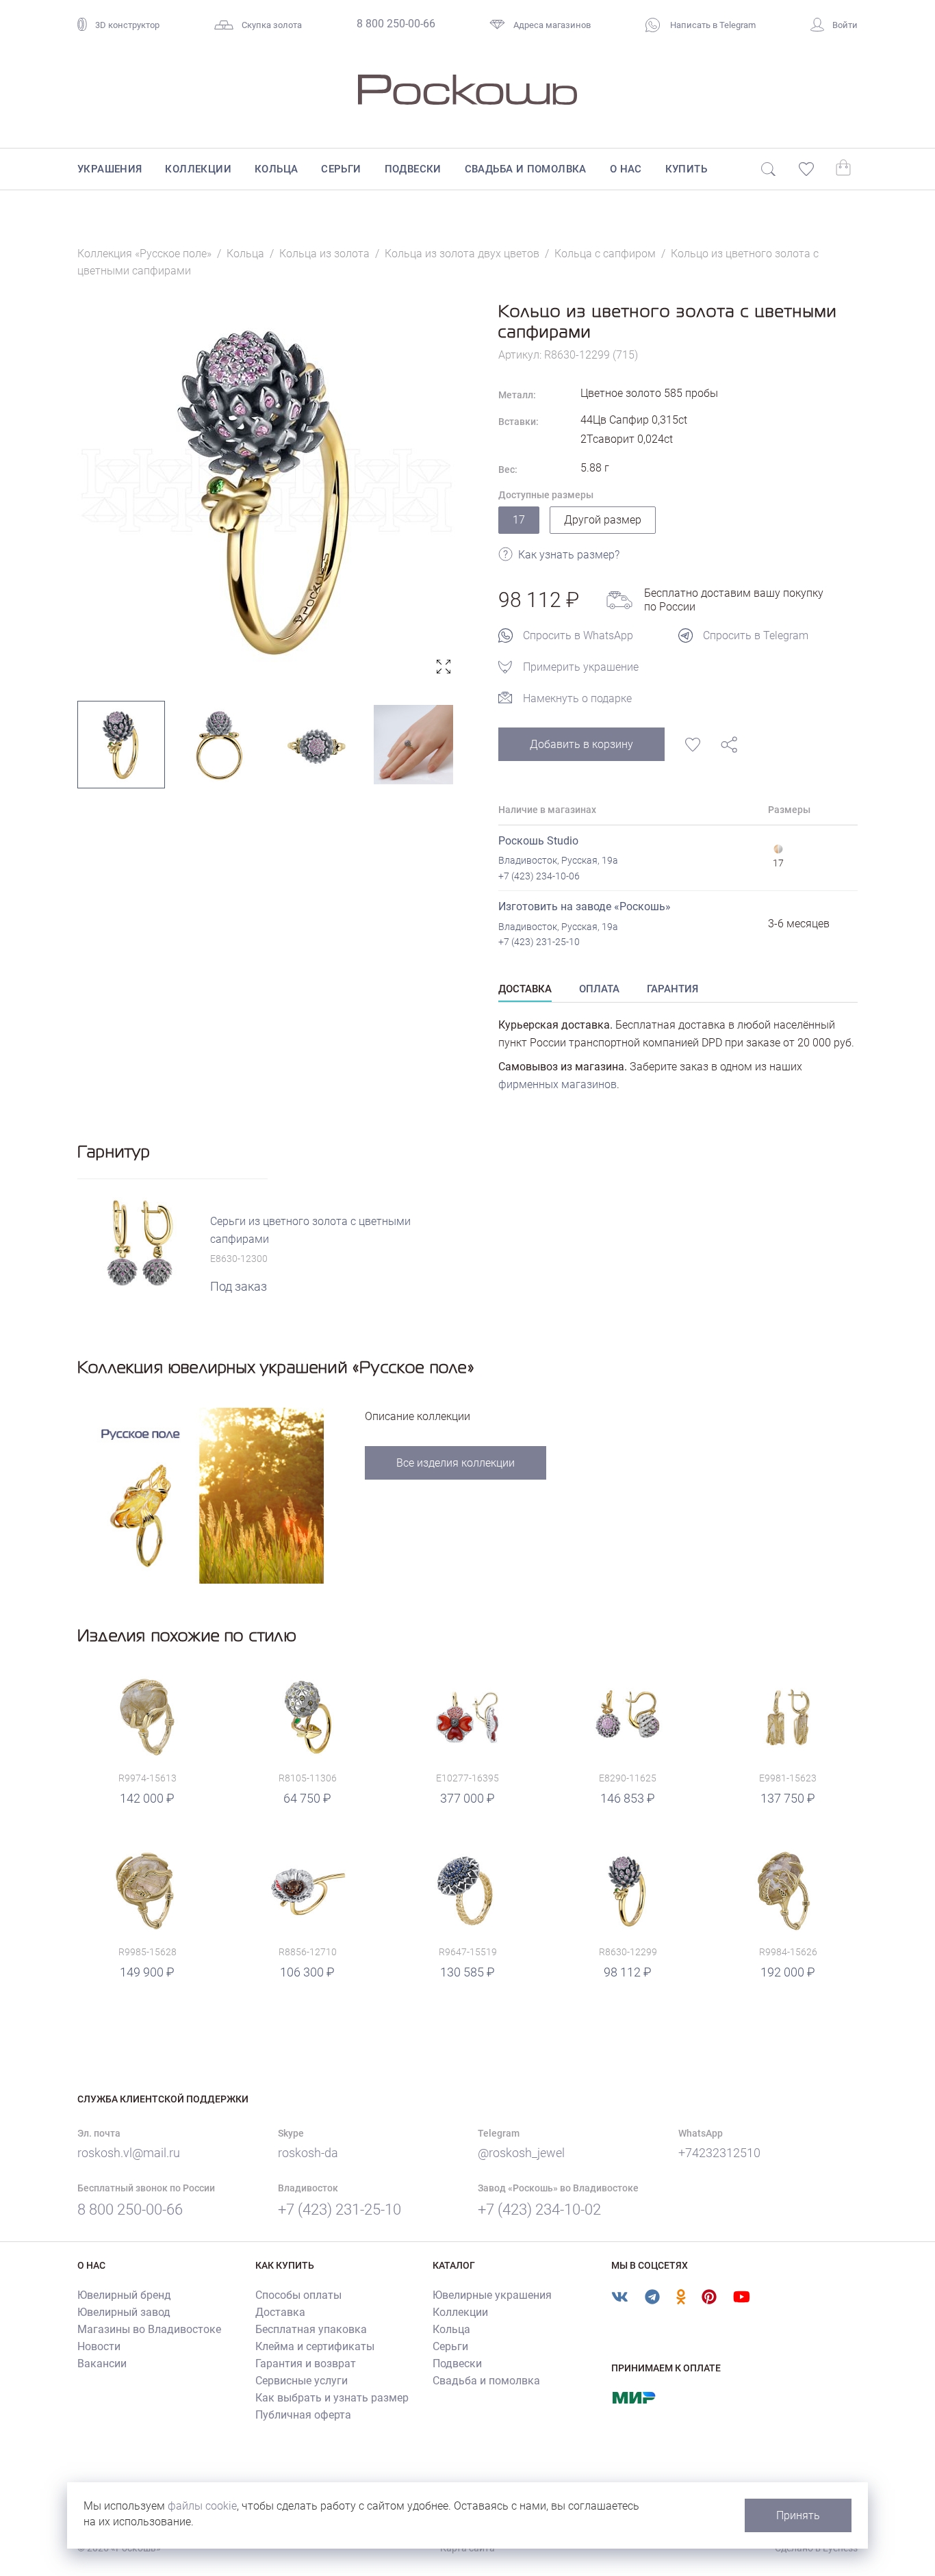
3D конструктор (127, 25)
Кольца (276, 169)
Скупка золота (272, 25)
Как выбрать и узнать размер (332, 2398)
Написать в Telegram (712, 25)
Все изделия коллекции (456, 1463)
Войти (845, 25)
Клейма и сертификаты (315, 2346)
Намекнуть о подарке (577, 698)
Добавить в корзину (581, 744)
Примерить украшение (581, 667)
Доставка (280, 2312)
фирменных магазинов (558, 1084)
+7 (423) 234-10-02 (539, 2210)
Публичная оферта (303, 2415)
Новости (99, 2346)
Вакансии (102, 2364)
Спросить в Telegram (756, 635)
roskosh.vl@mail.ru (129, 2153)
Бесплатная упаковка (311, 2329)
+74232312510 (719, 2153)
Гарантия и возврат (306, 2364)
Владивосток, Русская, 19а (558, 860)
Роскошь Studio (538, 841)
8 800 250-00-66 (396, 24)
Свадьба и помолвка (526, 169)
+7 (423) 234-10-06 (539, 876)
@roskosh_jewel (521, 2153)
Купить (686, 169)
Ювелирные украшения (492, 2295)
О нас (626, 169)
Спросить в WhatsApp (578, 635)
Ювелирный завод (124, 2312)
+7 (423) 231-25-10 (539, 942)
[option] (267, 490)
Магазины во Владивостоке (149, 2329)
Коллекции (198, 169)
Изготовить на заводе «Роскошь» (585, 906)
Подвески (413, 169)
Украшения (110, 169)
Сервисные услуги (302, 2381)
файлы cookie (202, 2506)
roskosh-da (308, 2153)
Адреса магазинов (552, 25)
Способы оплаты (298, 2295)
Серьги (341, 169)
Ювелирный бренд (124, 2295)
